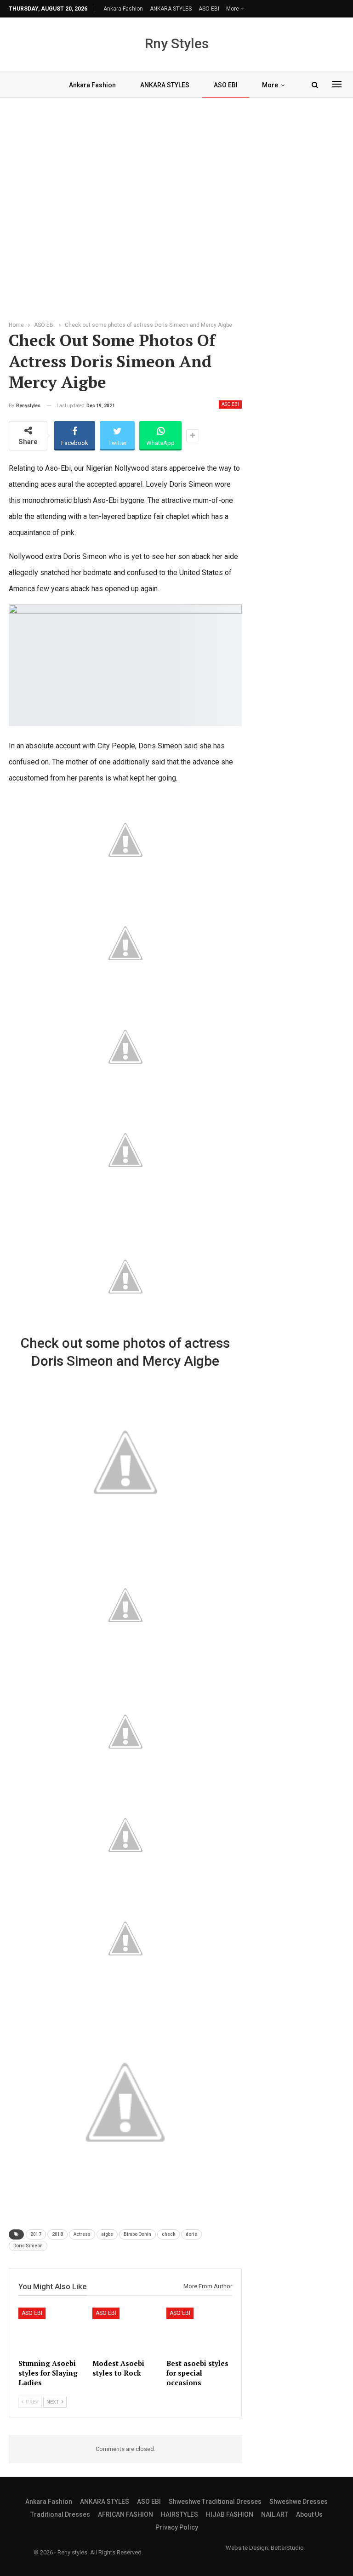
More (233, 9)
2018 (57, 2234)
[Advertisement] (176, 207)
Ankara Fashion (123, 9)
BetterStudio (287, 2548)
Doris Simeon (28, 2246)
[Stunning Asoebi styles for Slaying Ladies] (51, 2331)
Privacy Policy (177, 2527)
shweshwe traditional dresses (215, 2502)
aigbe (107, 2234)
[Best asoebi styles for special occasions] (199, 2331)
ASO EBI (209, 9)
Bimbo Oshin (137, 2234)
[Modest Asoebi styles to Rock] (125, 2331)
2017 (36, 2234)
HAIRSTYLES (179, 2514)
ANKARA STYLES (171, 9)
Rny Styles (177, 43)
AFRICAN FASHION (125, 2514)
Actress (82, 2234)
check (168, 2234)
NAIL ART (275, 2514)
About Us (309, 2514)
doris (191, 2234)
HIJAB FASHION (230, 2514)
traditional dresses (60, 2514)
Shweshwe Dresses (299, 2502)
